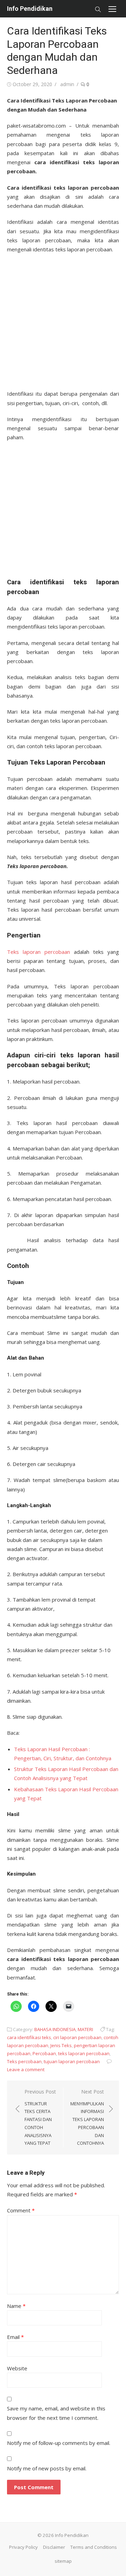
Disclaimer (54, 2547)
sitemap (63, 2561)
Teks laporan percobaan (38, 952)
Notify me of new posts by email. (47, 2468)
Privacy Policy (23, 2547)
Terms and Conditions (94, 2547)
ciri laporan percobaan (77, 2037)
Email (15, 2337)
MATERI (85, 2029)
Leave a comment (26, 2069)
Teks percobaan (24, 2061)
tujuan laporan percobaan (72, 2061)
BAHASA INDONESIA (55, 2029)
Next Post (87, 2117)
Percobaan (44, 2053)
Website (17, 2368)
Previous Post (40, 2117)
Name (16, 2306)
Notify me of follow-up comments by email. (59, 2443)
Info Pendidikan (30, 9)
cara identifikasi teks (29, 2037)
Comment (21, 2210)
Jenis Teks (61, 2045)
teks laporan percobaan (84, 2053)
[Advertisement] (63, 319)
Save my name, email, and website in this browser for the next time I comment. (56, 2413)
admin (67, 84)
